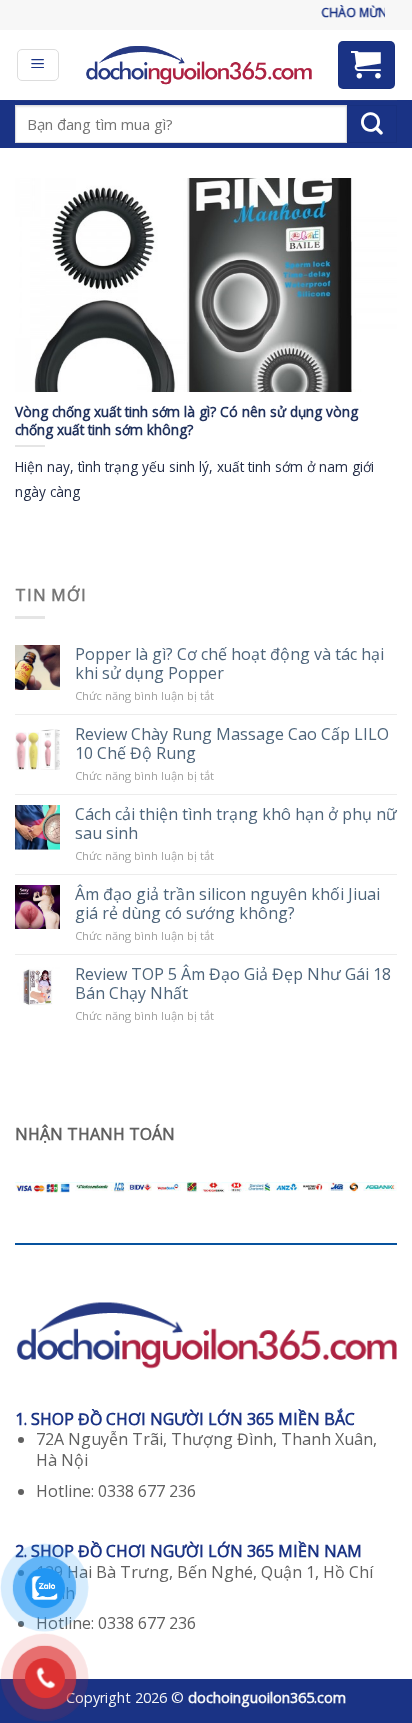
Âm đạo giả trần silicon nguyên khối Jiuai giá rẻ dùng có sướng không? (227, 904)
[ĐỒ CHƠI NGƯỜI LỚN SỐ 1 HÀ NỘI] (198, 65)
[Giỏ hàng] (367, 65)
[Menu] (38, 65)
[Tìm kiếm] (372, 124)
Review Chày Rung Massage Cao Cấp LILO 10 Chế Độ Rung (232, 744)
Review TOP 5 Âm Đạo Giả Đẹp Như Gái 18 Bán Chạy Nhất (233, 984)
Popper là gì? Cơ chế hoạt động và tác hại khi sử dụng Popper (229, 664)
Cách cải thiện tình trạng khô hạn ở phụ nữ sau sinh (236, 824)
